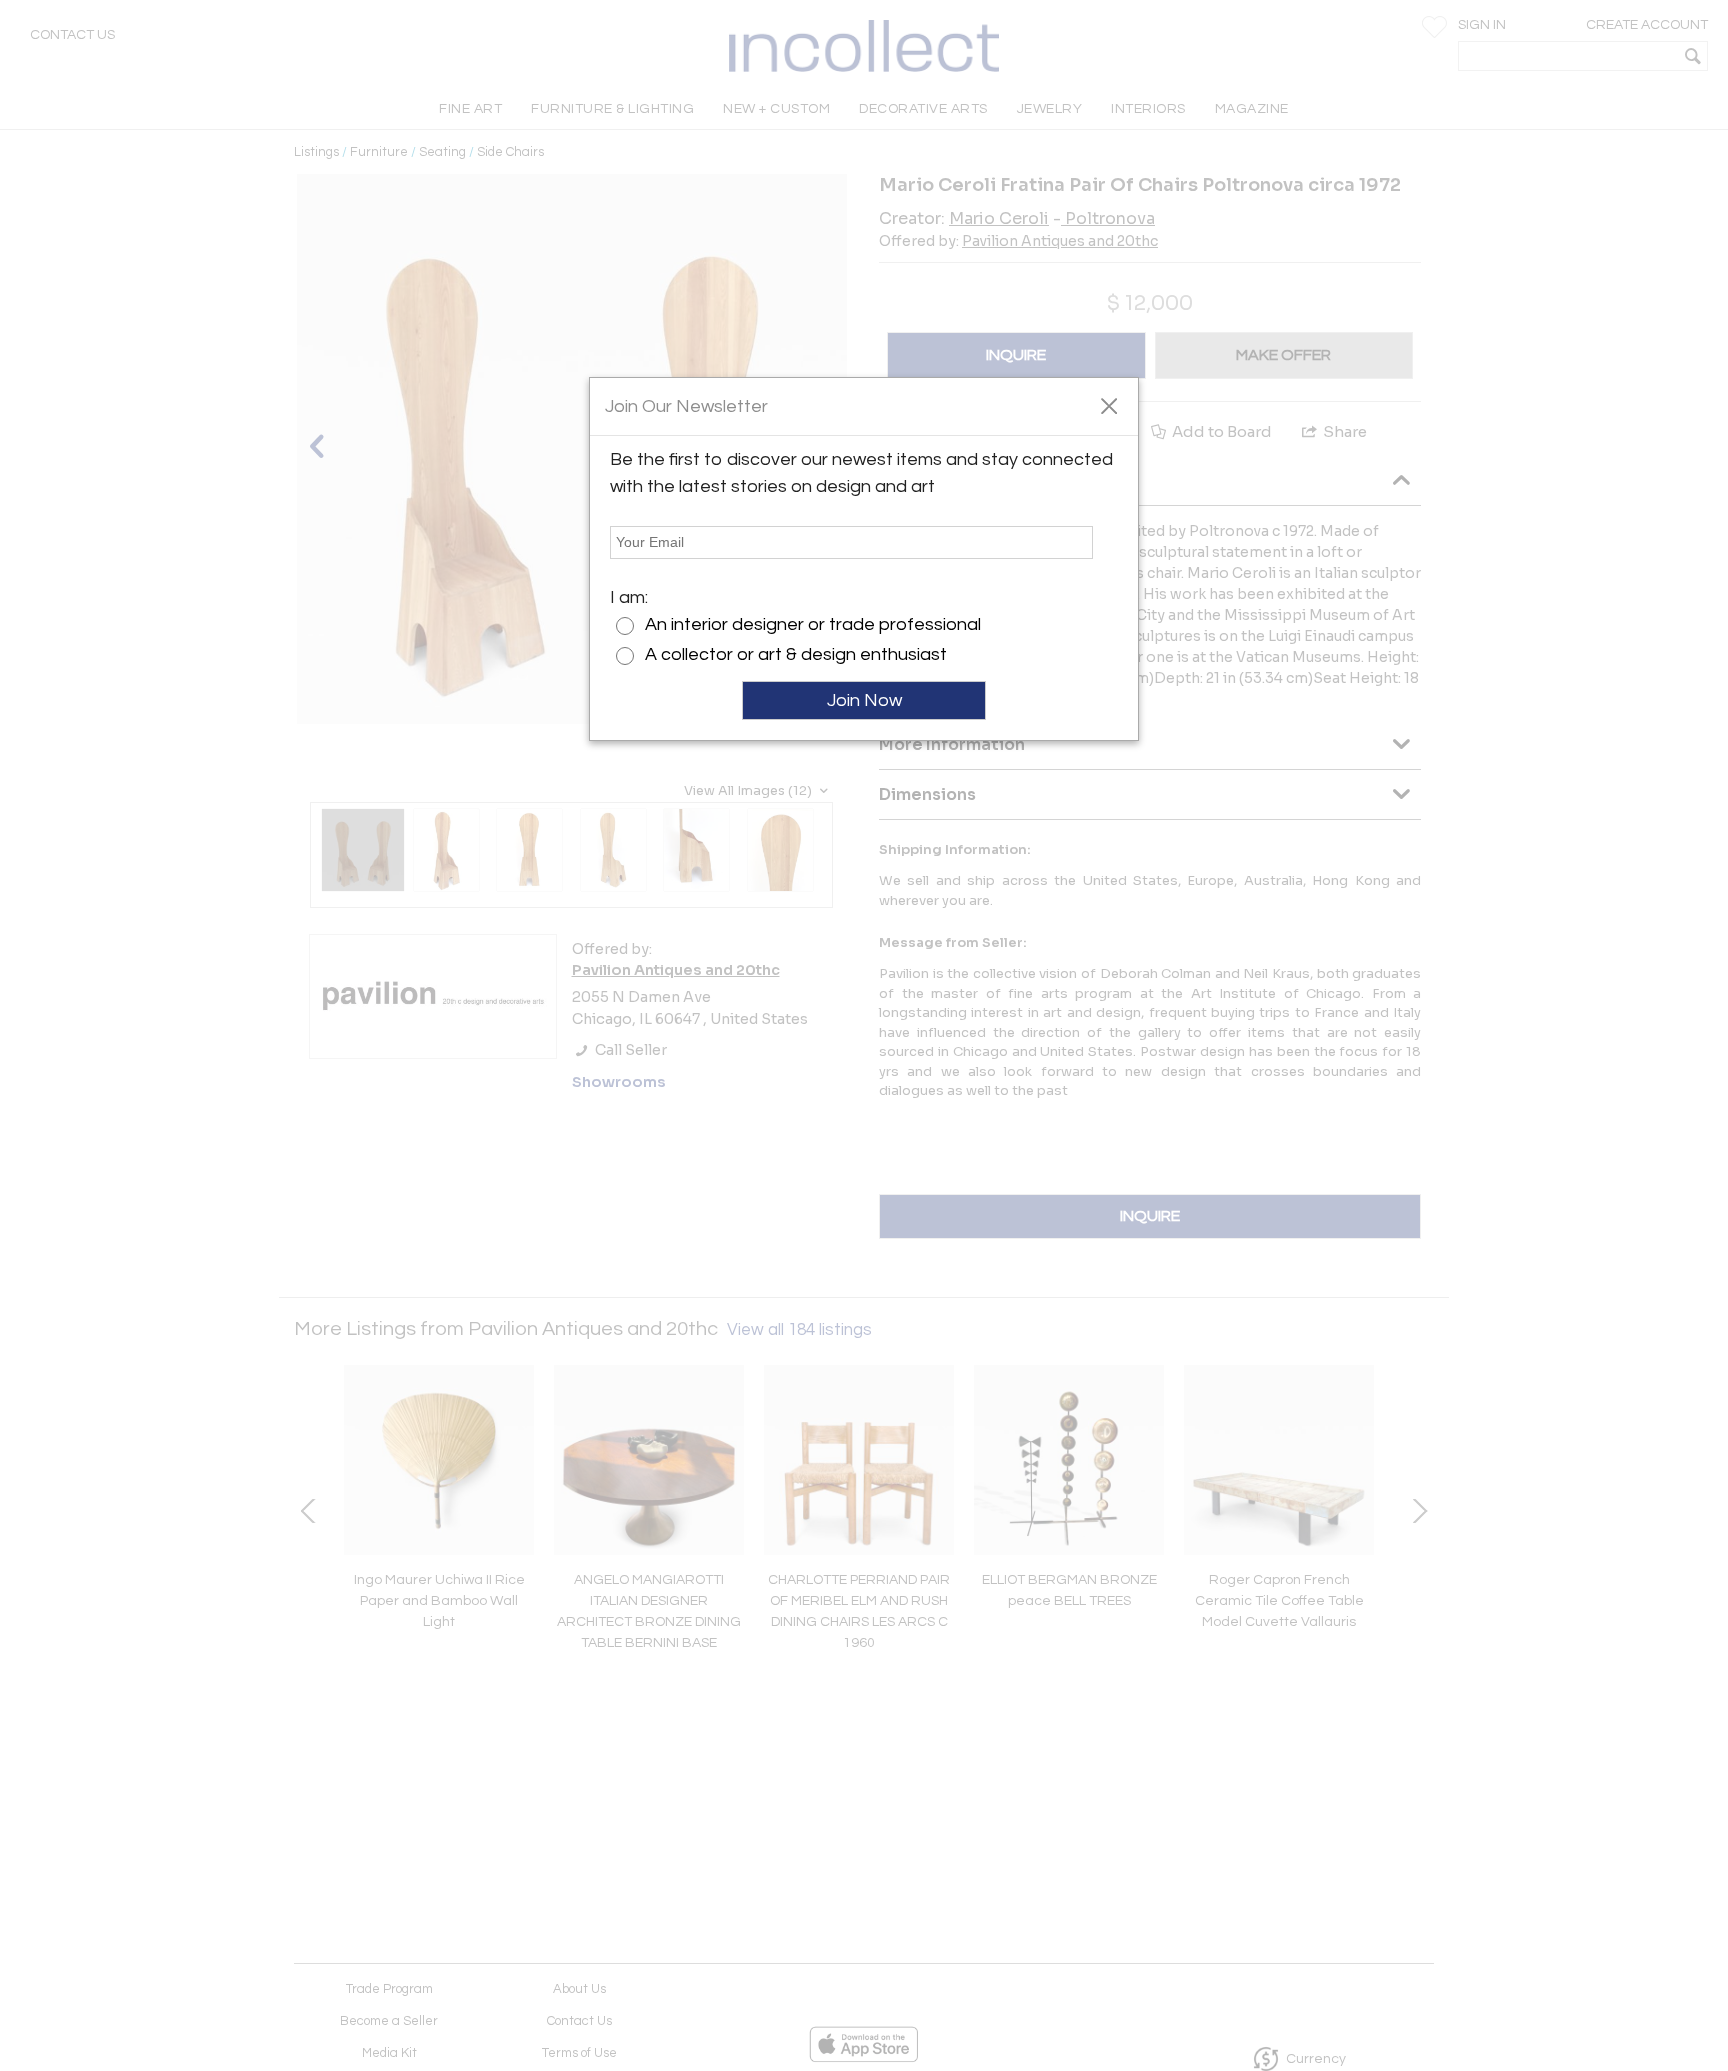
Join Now (864, 700)
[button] (1108, 405)
